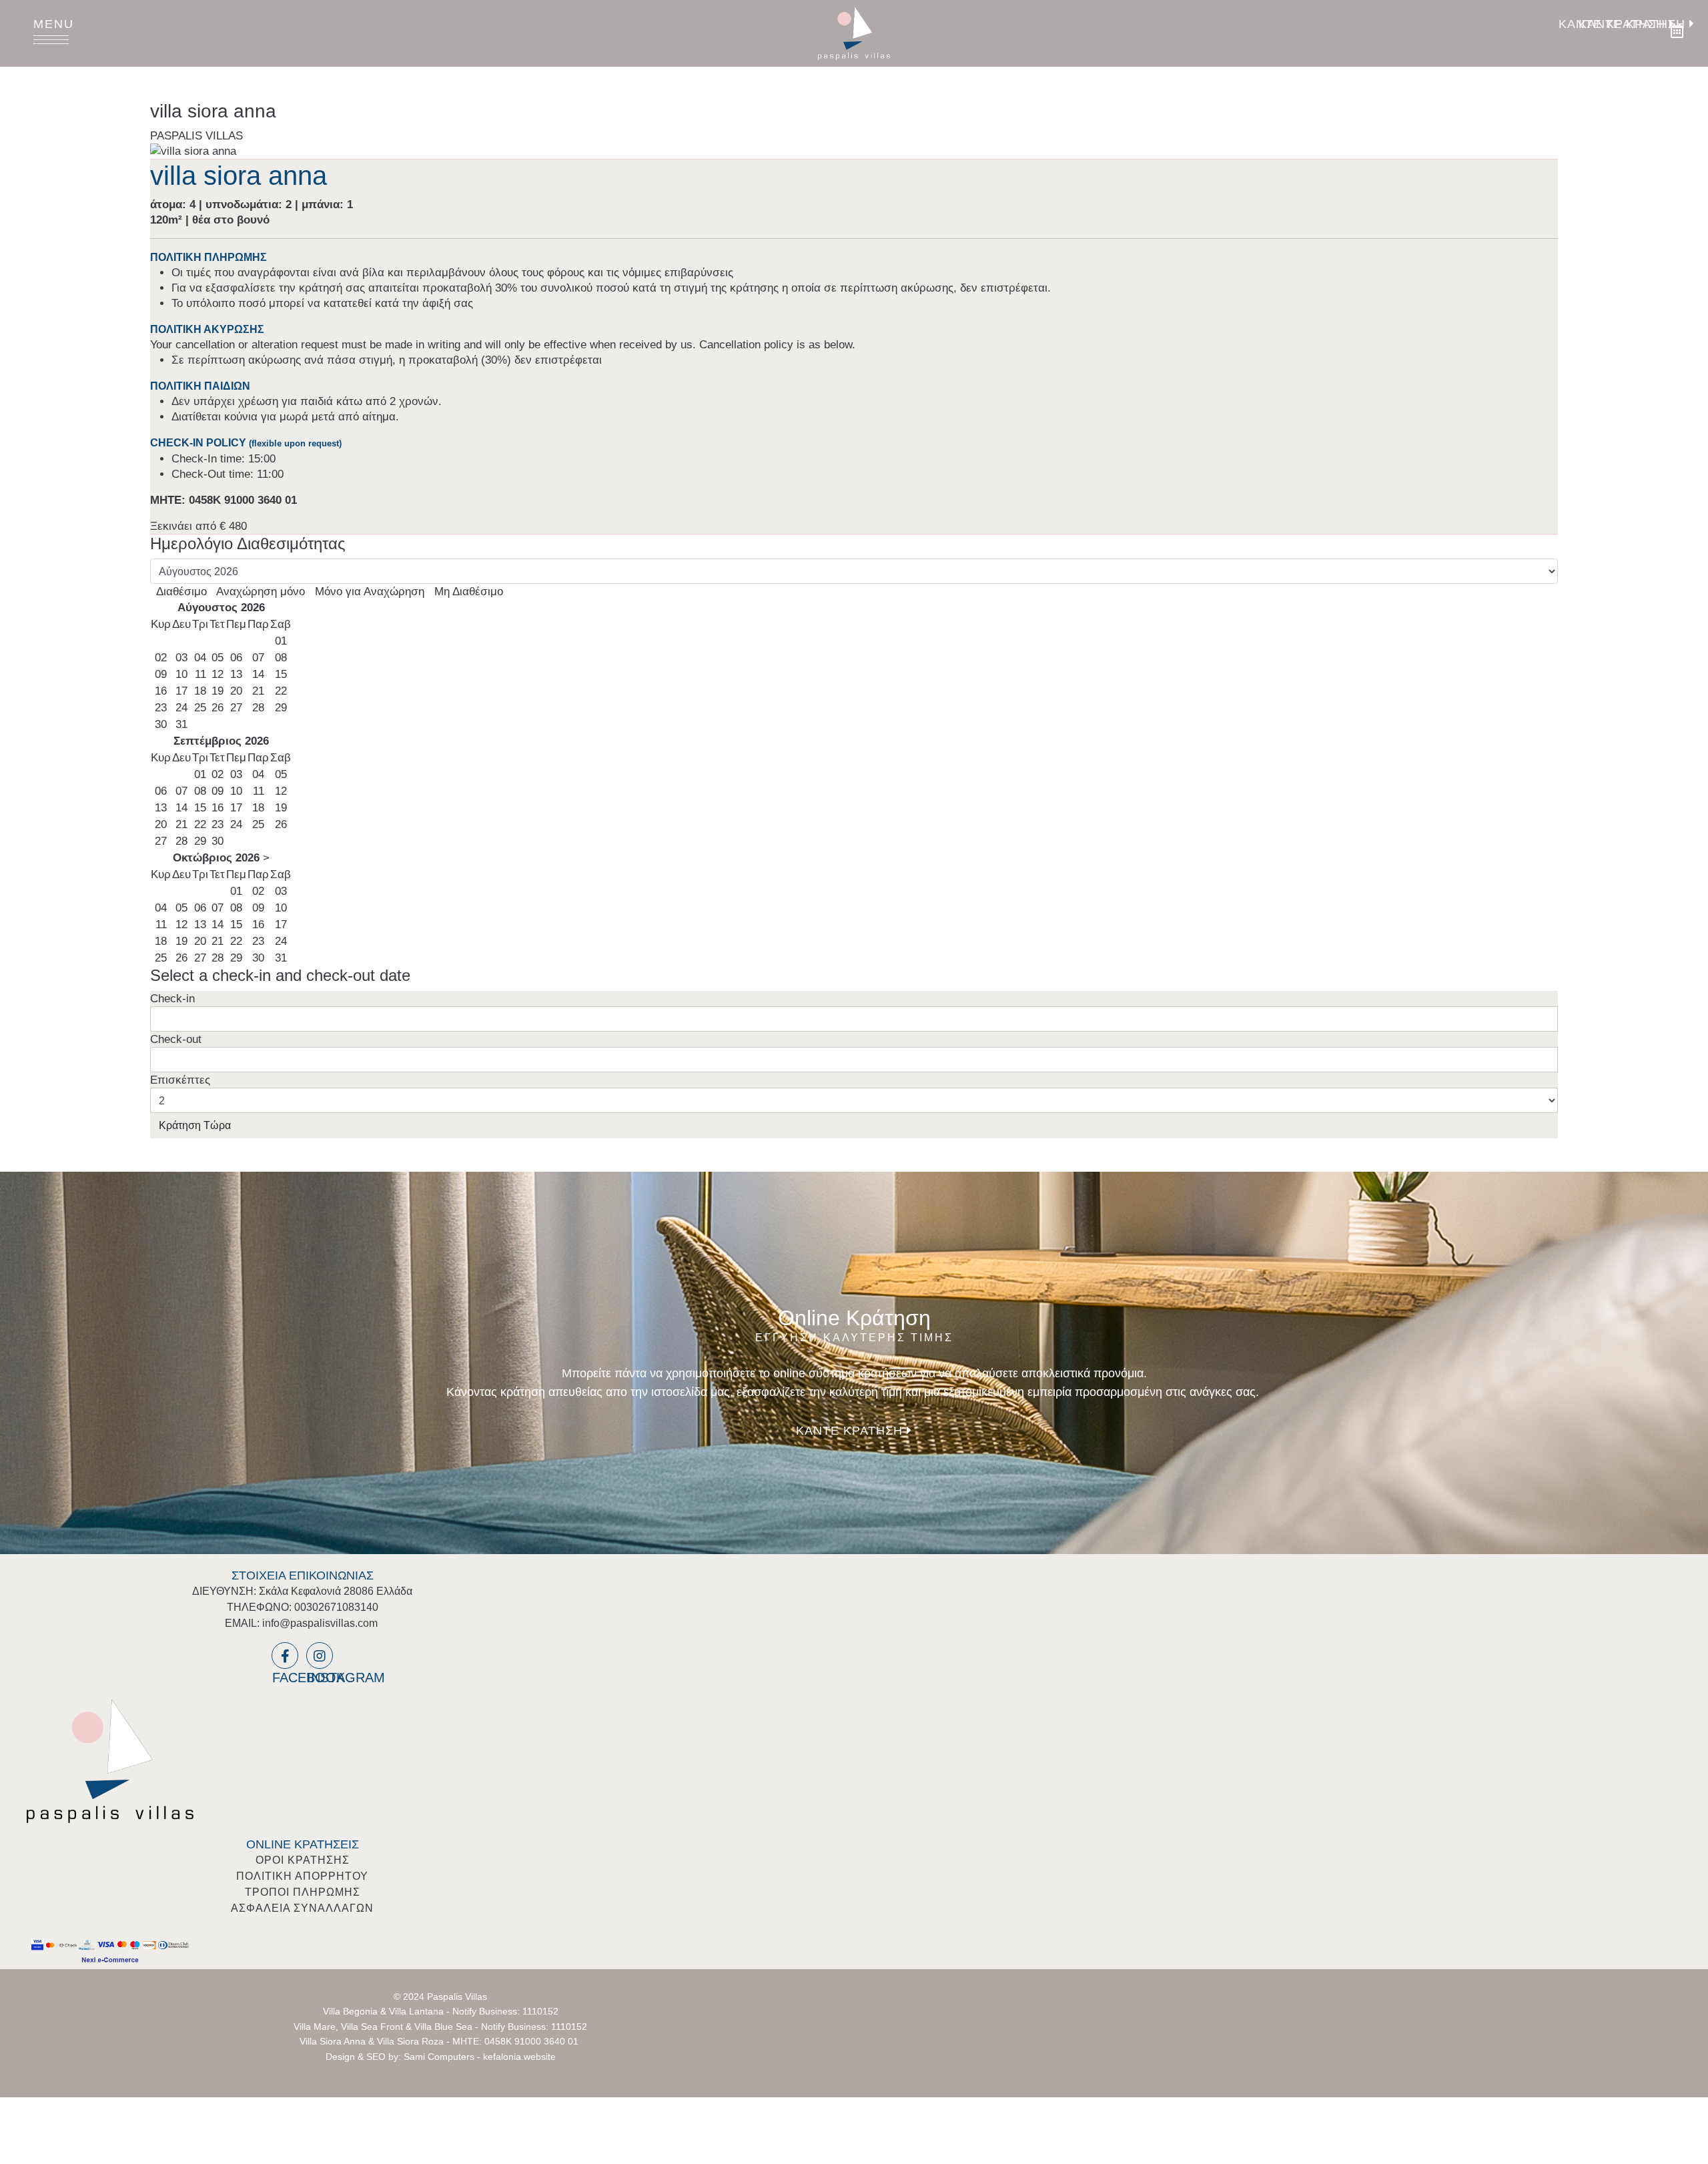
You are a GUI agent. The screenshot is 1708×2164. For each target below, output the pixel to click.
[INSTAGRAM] (320, 1656)
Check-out (176, 1039)
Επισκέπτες (180, 1080)
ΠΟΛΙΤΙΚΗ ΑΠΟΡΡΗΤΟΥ (302, 1876)
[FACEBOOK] (285, 1656)
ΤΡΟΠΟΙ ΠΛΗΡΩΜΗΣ (303, 1892)
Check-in (172, 999)
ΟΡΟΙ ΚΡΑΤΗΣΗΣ (303, 1860)
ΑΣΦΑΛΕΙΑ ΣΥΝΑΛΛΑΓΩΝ (302, 1908)
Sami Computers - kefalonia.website (480, 2057)
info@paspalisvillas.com (320, 1623)
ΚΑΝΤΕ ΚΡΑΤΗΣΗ (1634, 24)
